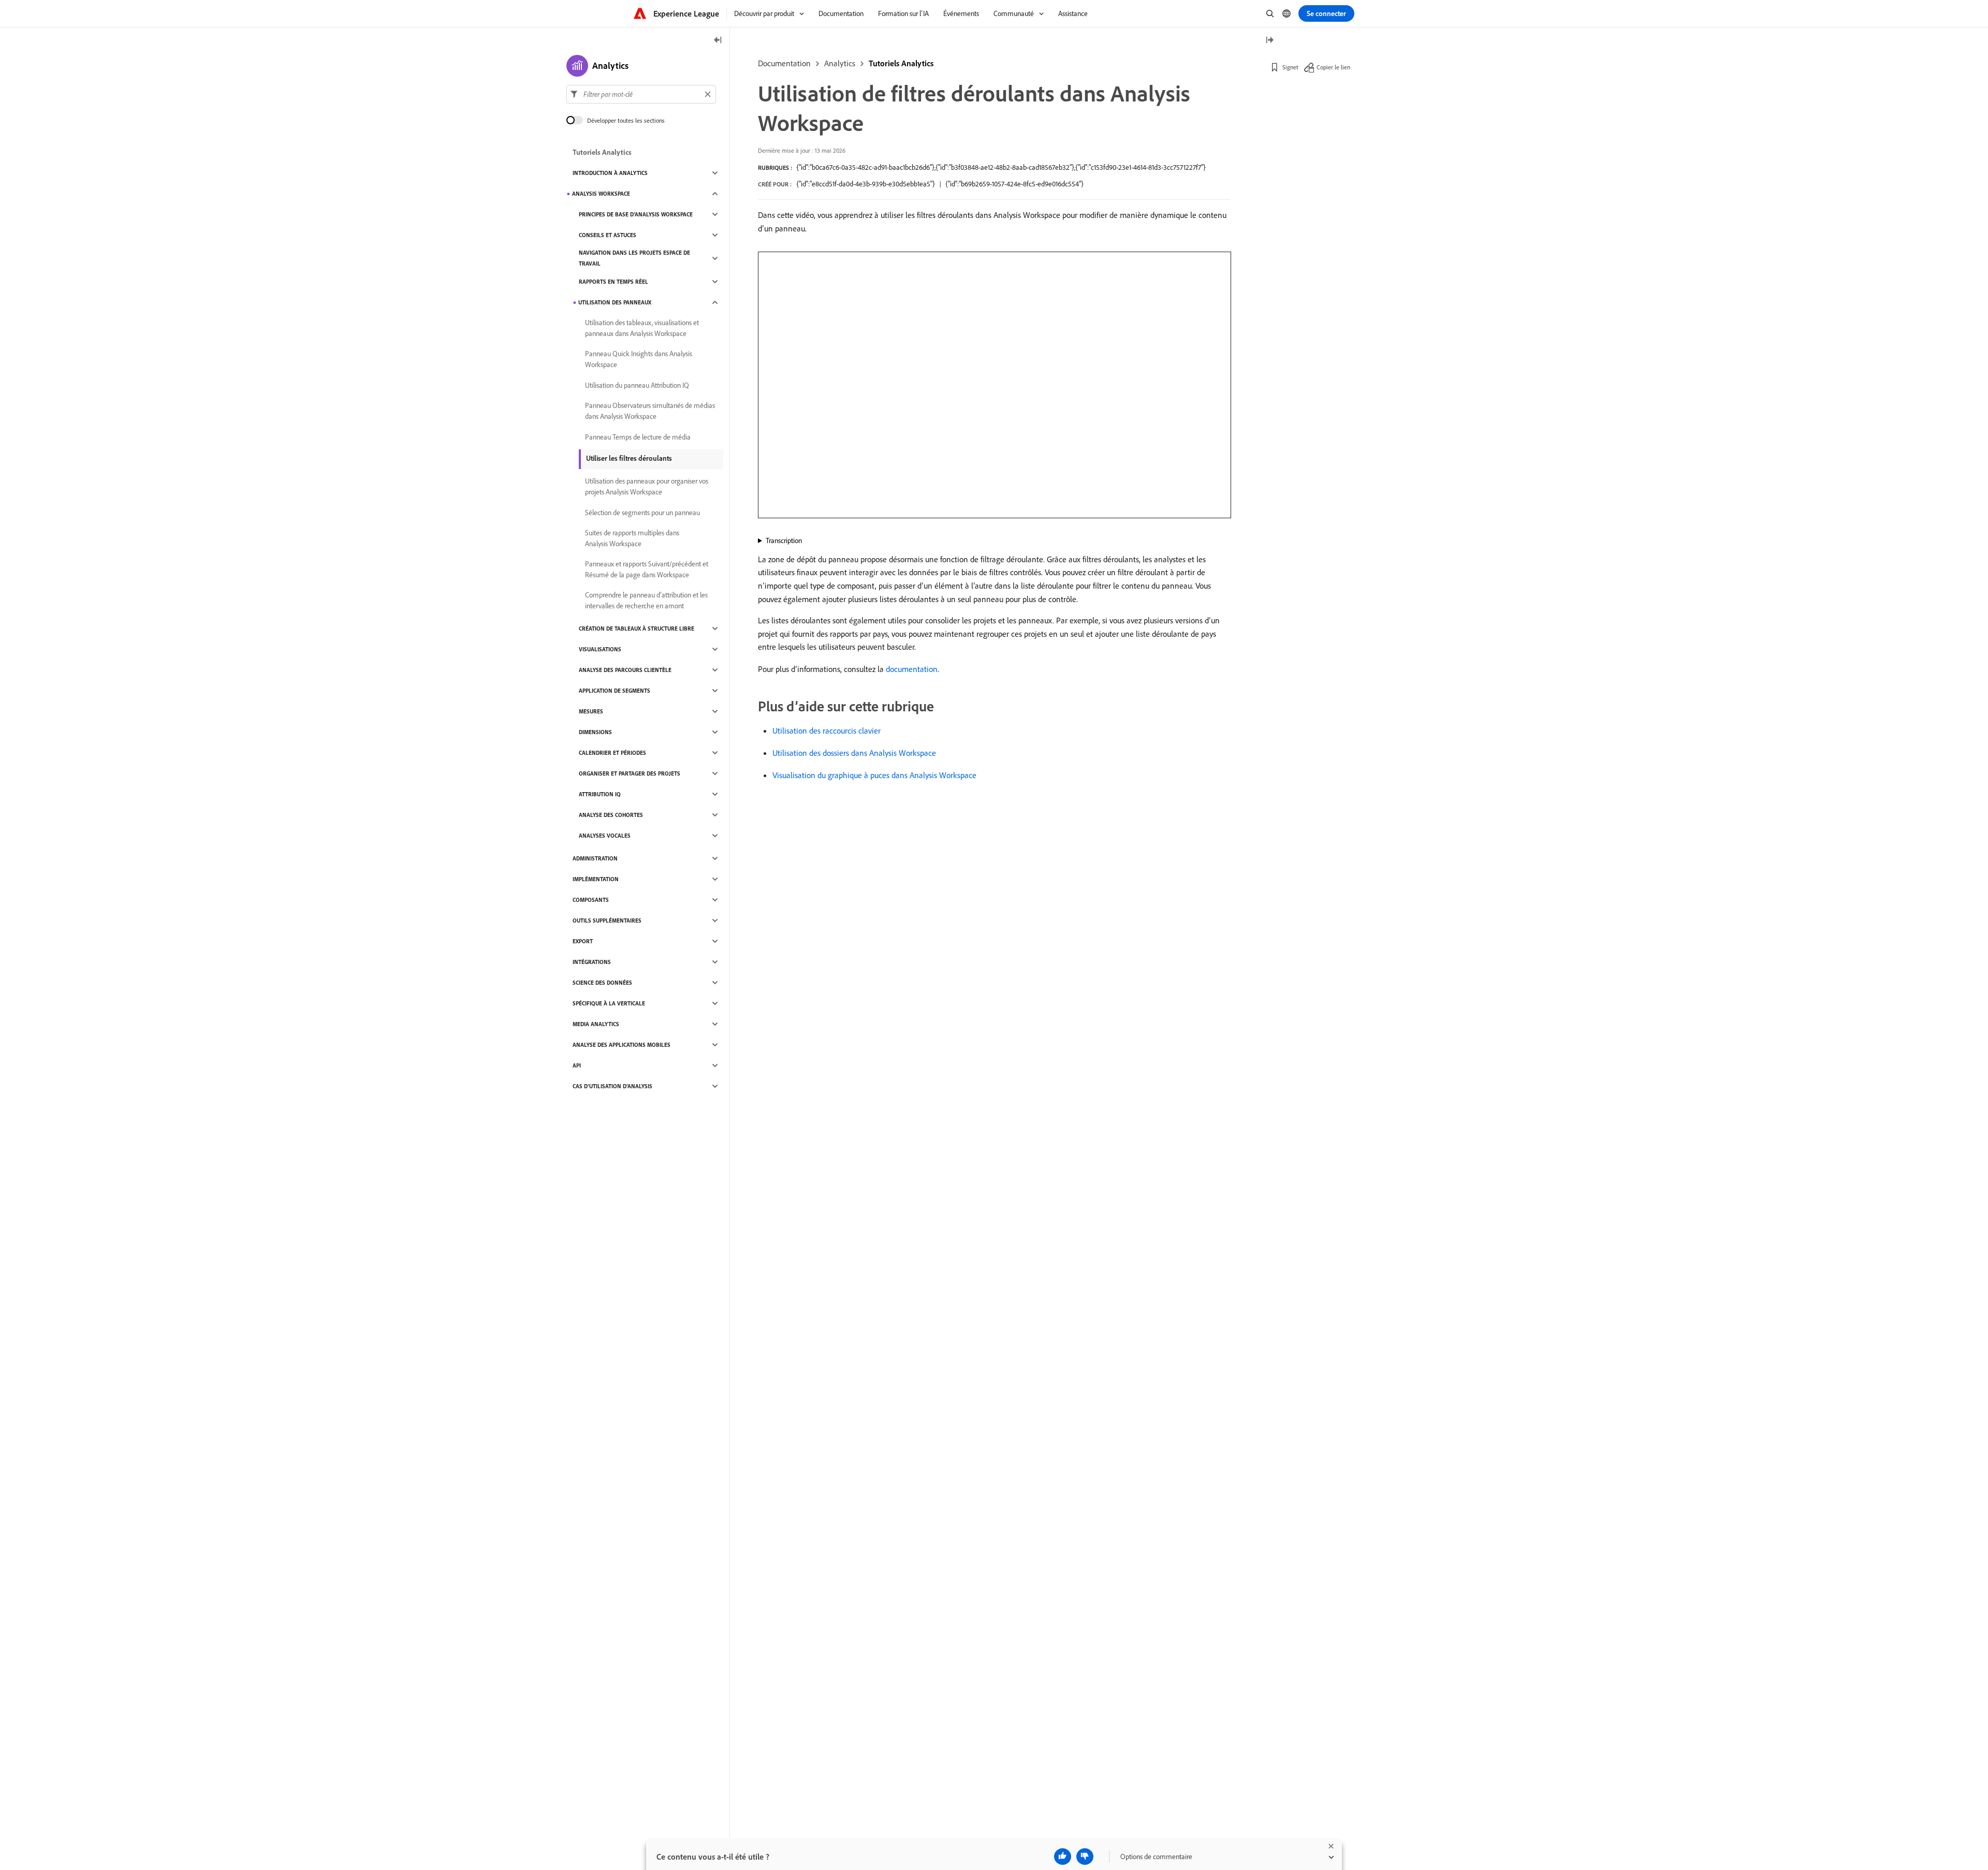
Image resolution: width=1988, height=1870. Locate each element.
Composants (591, 900)
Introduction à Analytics (610, 173)
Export (583, 941)
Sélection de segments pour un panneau (642, 513)
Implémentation (596, 879)
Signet (1290, 67)
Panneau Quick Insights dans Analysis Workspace (639, 359)
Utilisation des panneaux (615, 302)
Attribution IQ (600, 794)
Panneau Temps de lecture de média (638, 437)
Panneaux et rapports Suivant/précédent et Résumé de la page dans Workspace (647, 569)
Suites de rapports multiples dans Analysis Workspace (632, 538)
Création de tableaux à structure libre (637, 629)
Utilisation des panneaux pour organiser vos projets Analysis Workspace (647, 486)
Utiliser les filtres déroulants (629, 458)
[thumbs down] (1085, 1857)
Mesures (591, 711)
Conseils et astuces (608, 235)
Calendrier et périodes (612, 753)
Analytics (840, 63)
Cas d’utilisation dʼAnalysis (612, 1086)
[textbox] (641, 94)
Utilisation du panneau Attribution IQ (637, 385)
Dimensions (595, 732)
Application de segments (615, 691)
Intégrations (592, 962)
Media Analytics (596, 1024)
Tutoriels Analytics (901, 63)
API (577, 1065)
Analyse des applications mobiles (622, 1045)
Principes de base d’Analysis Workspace (636, 214)
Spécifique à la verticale (609, 1003)
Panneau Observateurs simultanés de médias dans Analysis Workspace (650, 411)
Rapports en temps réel (613, 282)
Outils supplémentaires (607, 921)
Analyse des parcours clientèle (625, 670)
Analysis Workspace (601, 194)
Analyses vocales (605, 836)
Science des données (602, 983)
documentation (912, 669)
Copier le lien (1333, 67)
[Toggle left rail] (718, 41)
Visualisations (600, 649)
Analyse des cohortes (611, 815)
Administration (595, 858)
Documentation (784, 63)
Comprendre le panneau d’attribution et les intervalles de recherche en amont (646, 600)
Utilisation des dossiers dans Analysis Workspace (854, 753)
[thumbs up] (1063, 1857)
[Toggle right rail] (1269, 41)
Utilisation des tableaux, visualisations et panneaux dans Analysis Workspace (642, 328)
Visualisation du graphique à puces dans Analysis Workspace (874, 775)
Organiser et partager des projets (630, 773)
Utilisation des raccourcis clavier (827, 731)
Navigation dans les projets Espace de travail (634, 258)
